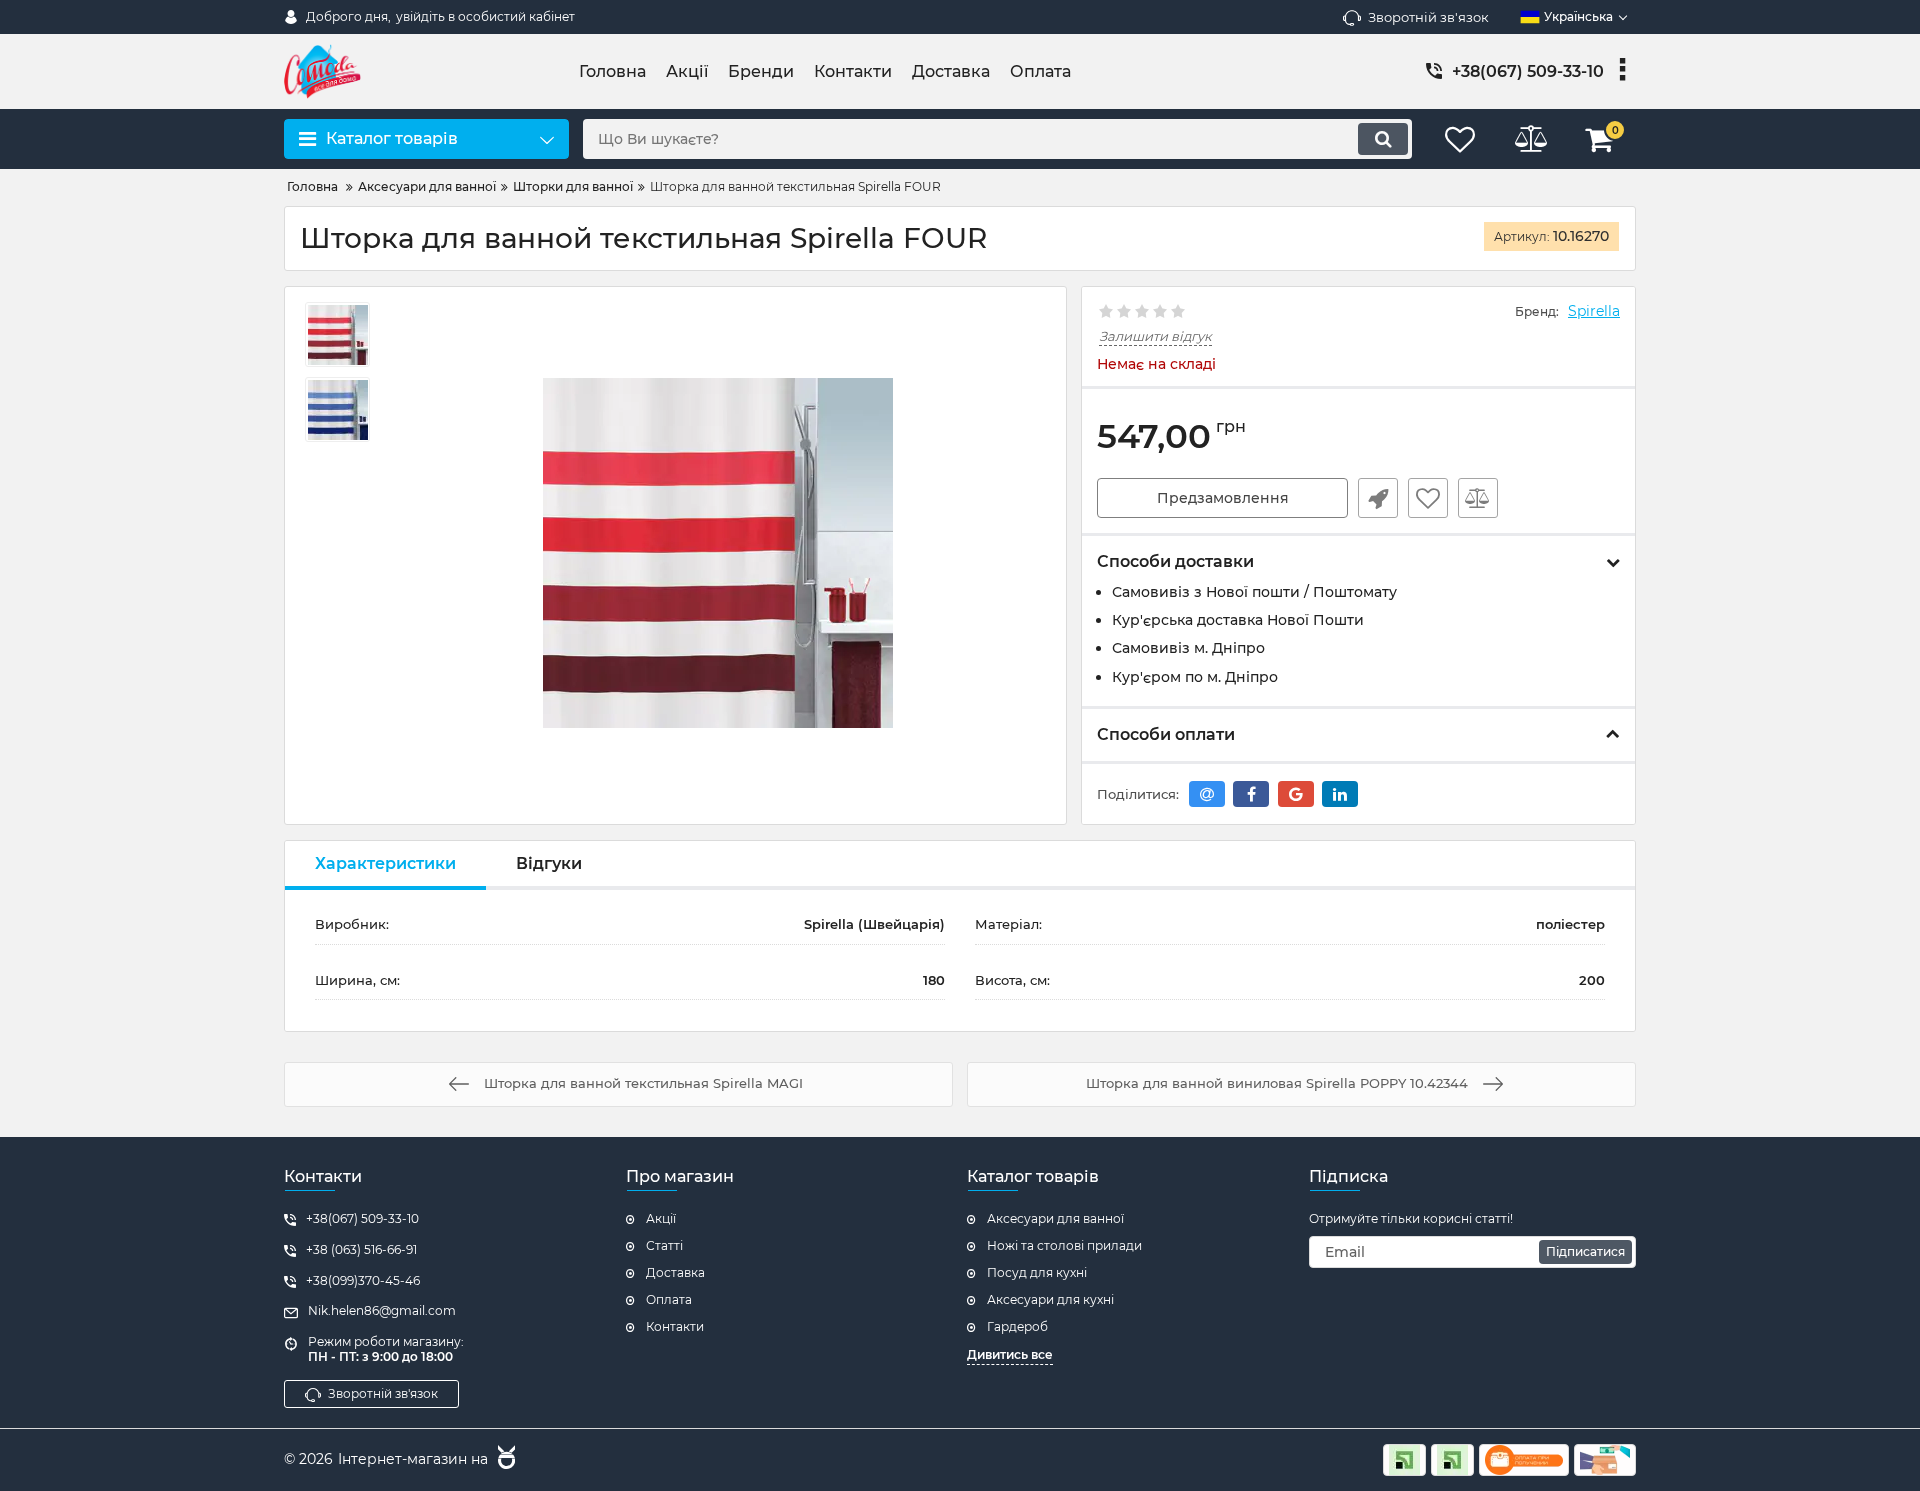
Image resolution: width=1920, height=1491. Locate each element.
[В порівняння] (1478, 498)
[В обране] (1428, 498)
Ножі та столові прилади (1064, 1245)
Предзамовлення (1223, 498)
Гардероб (1017, 1326)
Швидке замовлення (1378, 498)
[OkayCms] (504, 1460)
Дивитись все (1010, 1354)
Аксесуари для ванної (1055, 1218)
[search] (1383, 139)
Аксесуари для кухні (1050, 1299)
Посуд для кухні (1037, 1272)
